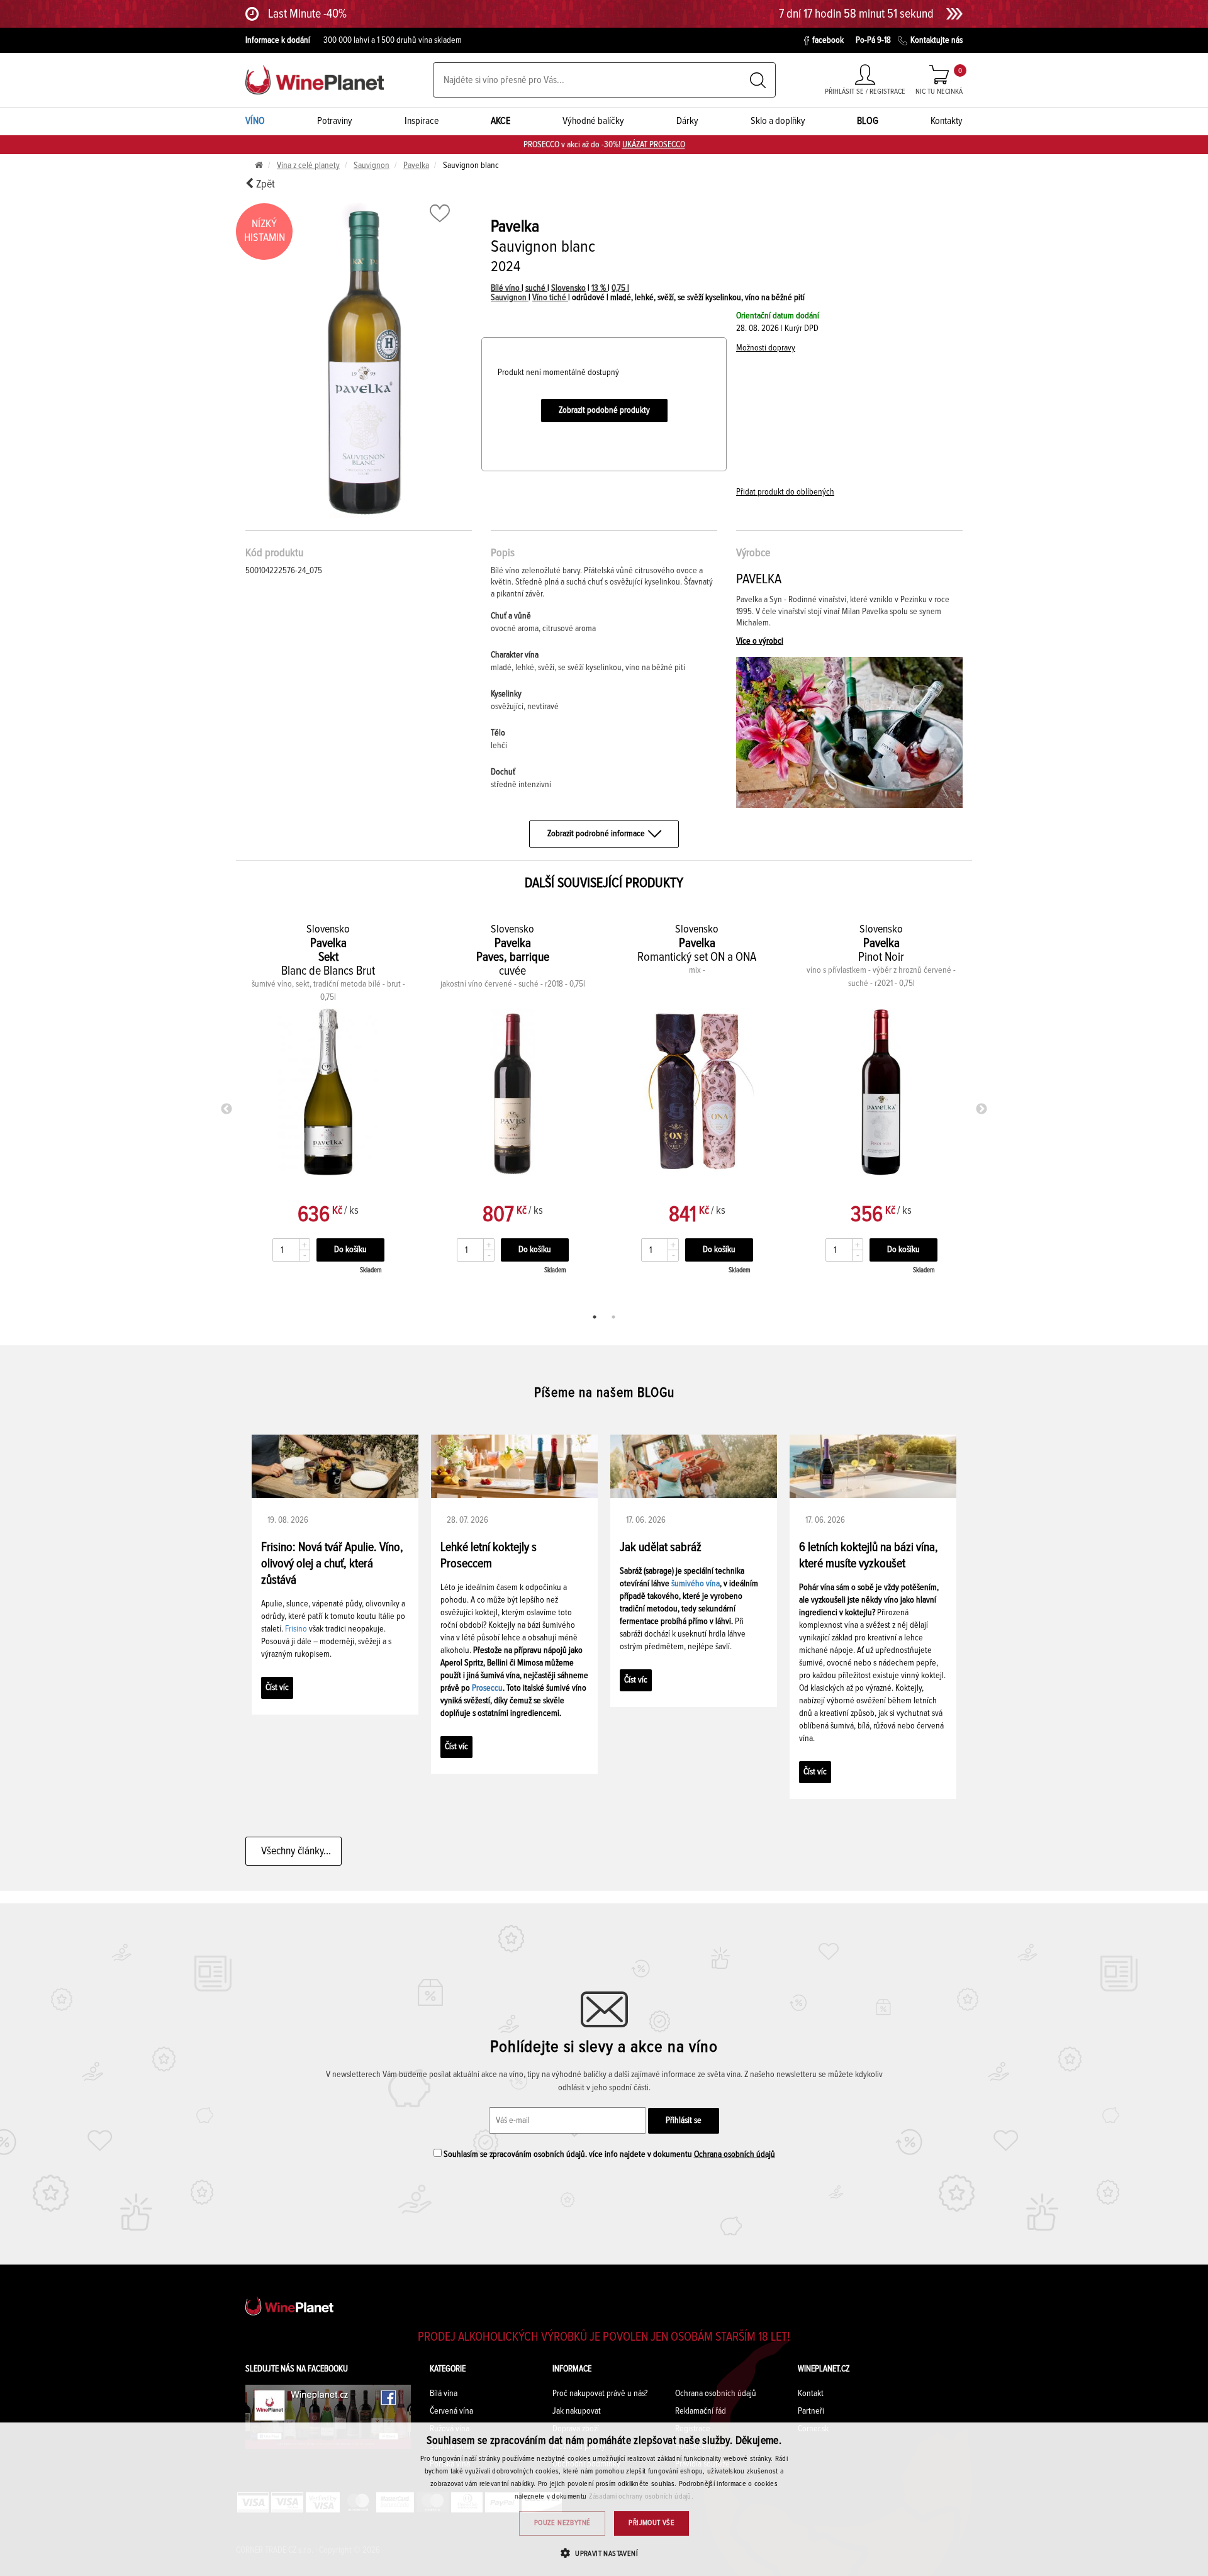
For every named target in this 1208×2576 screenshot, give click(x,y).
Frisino (296, 1629)
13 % (600, 288)
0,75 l (620, 288)
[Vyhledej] (758, 80)
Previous (226, 1109)
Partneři (811, 2411)
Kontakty (947, 121)
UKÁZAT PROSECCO (654, 145)
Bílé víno (506, 288)
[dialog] (604, 2499)
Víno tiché (550, 298)
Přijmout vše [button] (652, 2523)
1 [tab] (595, 1317)
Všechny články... (294, 1851)
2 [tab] (613, 1317)
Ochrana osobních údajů (735, 2154)
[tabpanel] (328, 1106)
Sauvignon (372, 165)
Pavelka (416, 165)
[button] (604, 2553)
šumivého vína (696, 1584)
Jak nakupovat (577, 2411)
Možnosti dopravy (766, 348)
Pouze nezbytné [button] (562, 2523)
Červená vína (451, 2411)
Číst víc (277, 1688)
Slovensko (568, 288)
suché (536, 288)
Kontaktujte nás (937, 40)
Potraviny (335, 121)
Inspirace (422, 121)
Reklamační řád (701, 2411)
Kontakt (811, 2394)
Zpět (264, 184)
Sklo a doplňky (778, 121)
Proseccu (487, 1688)
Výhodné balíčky (593, 121)
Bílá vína (444, 2394)
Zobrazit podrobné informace (596, 834)
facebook (828, 40)
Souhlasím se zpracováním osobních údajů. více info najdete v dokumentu (608, 2154)
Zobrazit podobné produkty (604, 410)
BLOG (868, 121)
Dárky (687, 121)
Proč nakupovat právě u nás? (600, 2394)
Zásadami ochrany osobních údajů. (641, 2497)
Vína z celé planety (308, 165)
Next (981, 1109)
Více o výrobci (760, 641)
